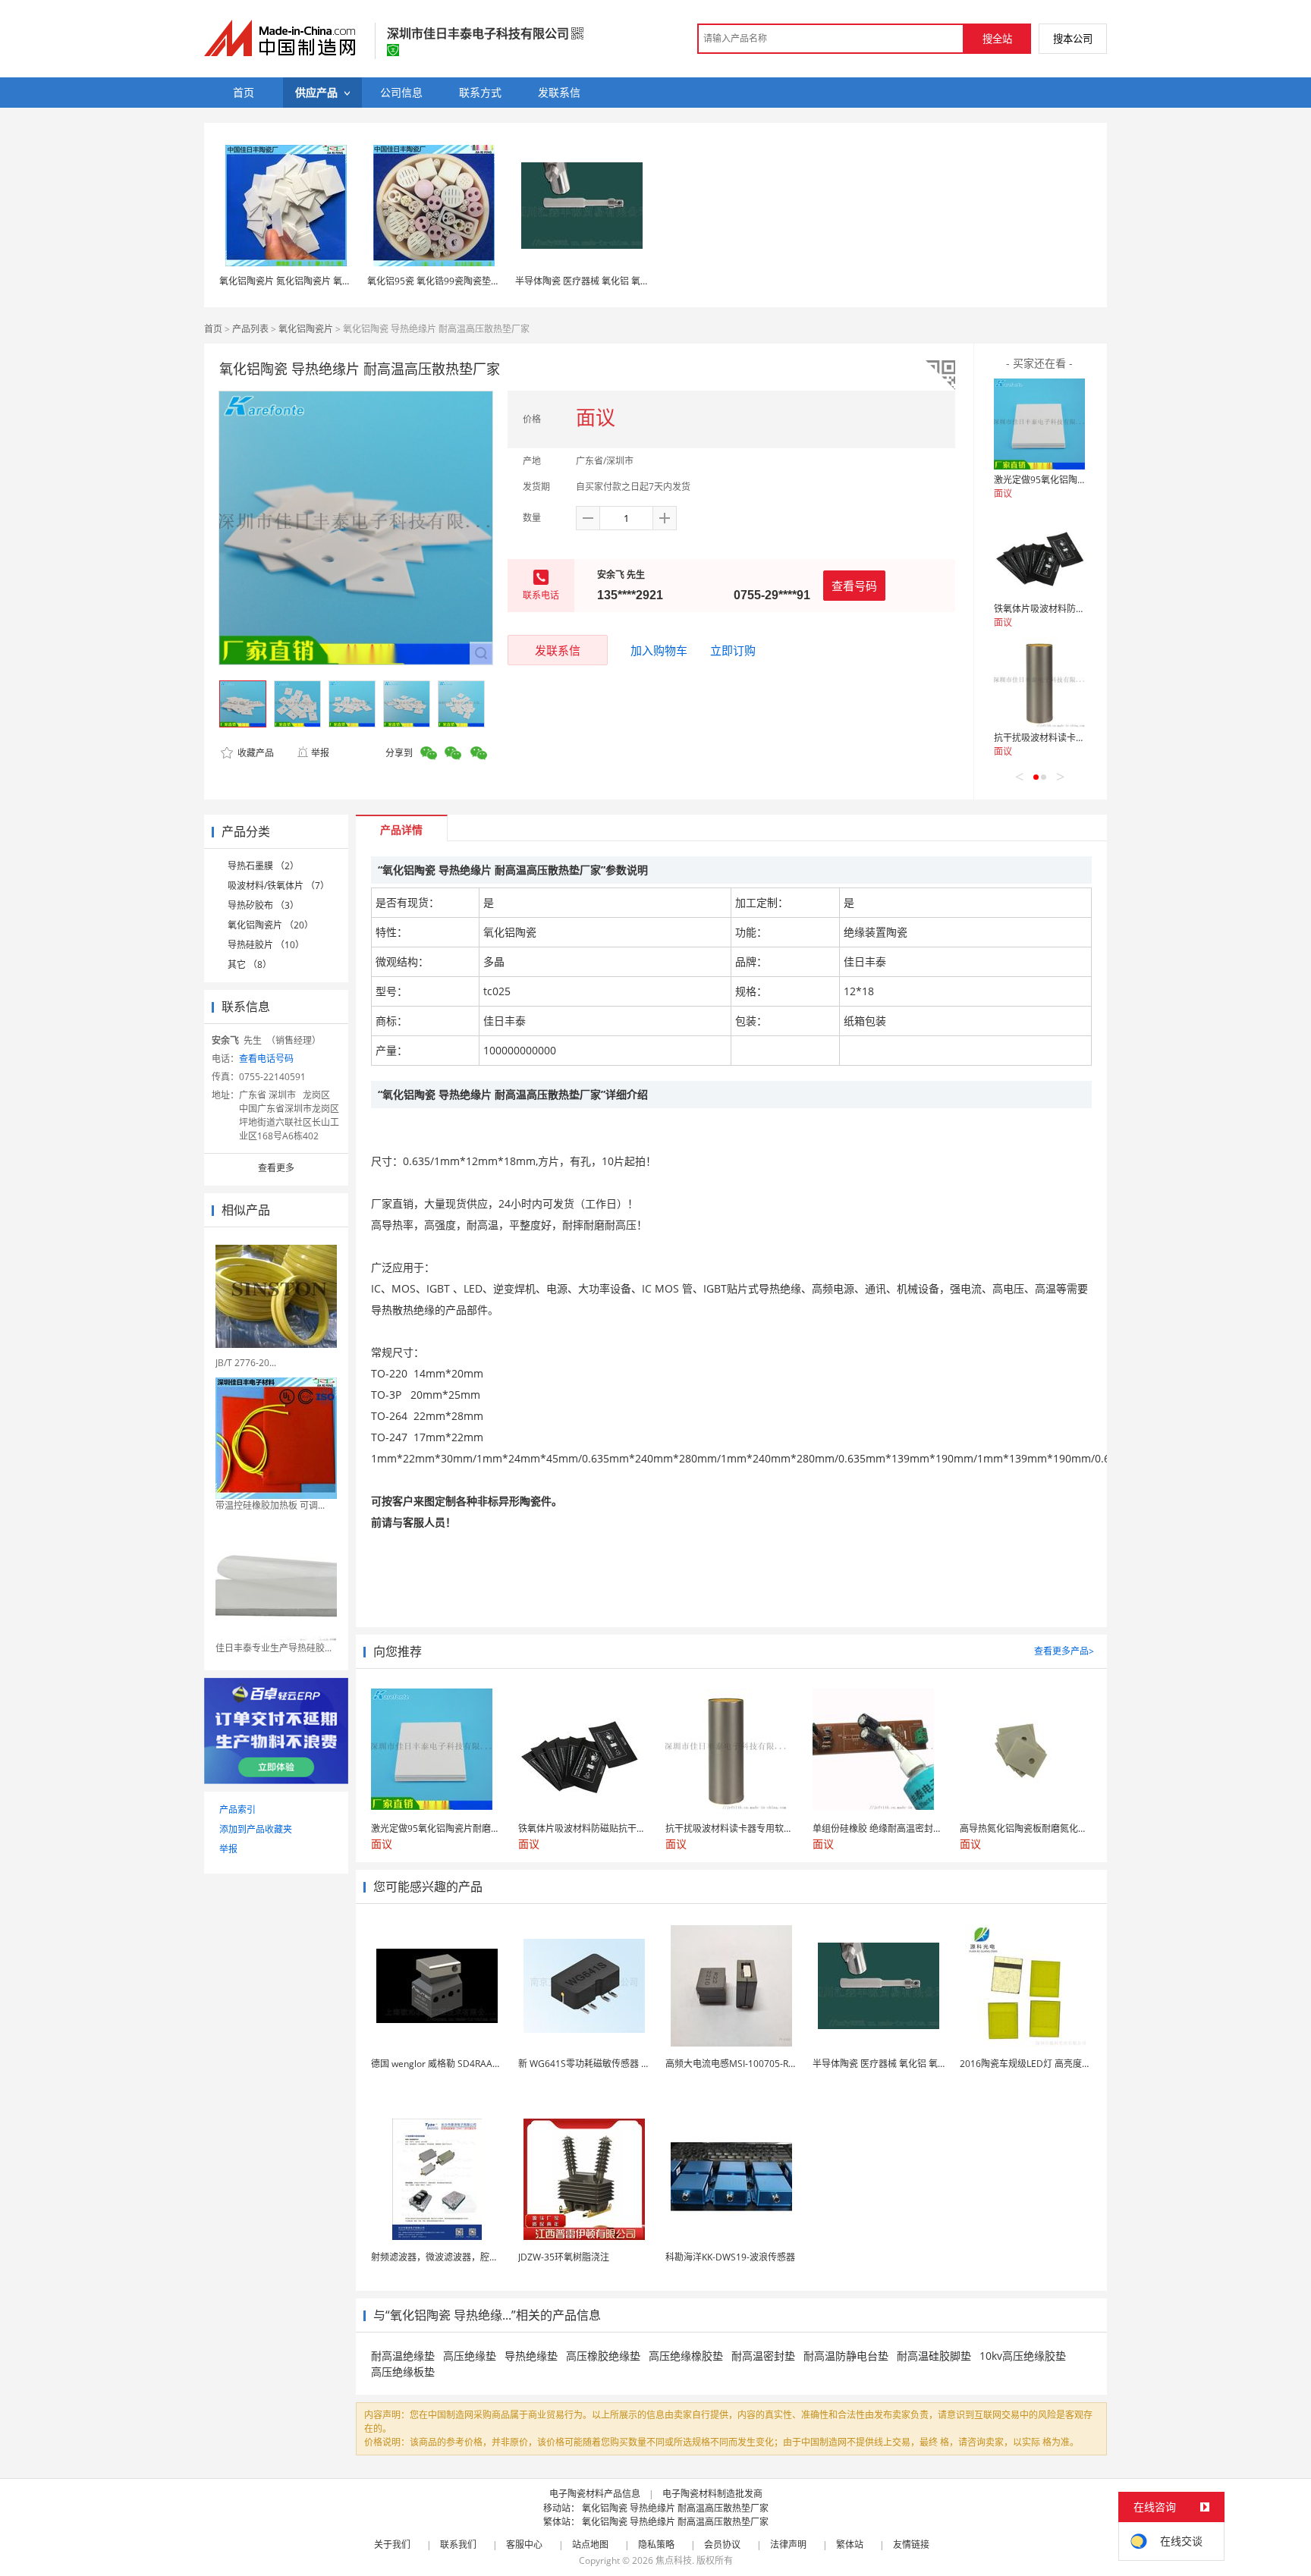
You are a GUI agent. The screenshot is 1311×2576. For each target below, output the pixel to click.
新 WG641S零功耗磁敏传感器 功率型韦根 (602, 2064)
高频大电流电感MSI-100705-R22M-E (740, 2064)
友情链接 (911, 2545)
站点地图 (590, 2545)
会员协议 (722, 2545)
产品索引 (237, 1809)
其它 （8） (250, 964)
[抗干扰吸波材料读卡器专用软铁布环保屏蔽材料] (1039, 682)
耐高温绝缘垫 (403, 2356)
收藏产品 (255, 753)
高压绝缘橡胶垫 (686, 2356)
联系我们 (458, 2545)
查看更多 (276, 1168)
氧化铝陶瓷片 (306, 329)
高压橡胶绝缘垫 (603, 2356)
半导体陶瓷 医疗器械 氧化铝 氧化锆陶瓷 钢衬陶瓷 (615, 281)
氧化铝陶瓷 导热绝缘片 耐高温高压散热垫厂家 (675, 2508)
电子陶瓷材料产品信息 (595, 2494)
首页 (213, 329)
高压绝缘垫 (470, 2356)
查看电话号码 (266, 1059)
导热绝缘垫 (531, 2356)
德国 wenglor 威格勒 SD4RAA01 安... (446, 2064)
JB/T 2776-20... (246, 1363)
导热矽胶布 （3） (263, 905)
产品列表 (250, 329)
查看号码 (854, 586)
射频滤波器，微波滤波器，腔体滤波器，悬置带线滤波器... (488, 2257)
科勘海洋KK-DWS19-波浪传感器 (730, 2257)
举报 (320, 753)
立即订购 (733, 650)
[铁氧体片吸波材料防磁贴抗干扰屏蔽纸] (1039, 553)
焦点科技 (674, 2560)
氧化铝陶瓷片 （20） (270, 925)
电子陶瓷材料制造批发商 (712, 2494)
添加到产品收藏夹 (256, 1829)
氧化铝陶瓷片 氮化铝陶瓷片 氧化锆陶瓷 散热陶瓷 (318, 281)
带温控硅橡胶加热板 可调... (270, 1505)
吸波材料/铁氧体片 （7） (278, 886)
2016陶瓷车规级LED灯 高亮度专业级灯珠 (1044, 2064)
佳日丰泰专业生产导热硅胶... (274, 1648)
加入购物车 (659, 650)
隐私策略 (656, 2545)
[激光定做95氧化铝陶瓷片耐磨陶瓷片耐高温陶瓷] (1039, 424)
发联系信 (558, 650)
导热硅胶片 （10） (266, 945)
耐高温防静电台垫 (846, 2356)
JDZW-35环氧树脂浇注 (564, 2257)
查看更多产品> (1064, 1651)
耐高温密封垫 (763, 2356)
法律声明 (788, 2545)
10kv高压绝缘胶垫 (1023, 2356)
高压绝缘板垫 (403, 2372)
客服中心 (524, 2545)
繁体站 (850, 2545)
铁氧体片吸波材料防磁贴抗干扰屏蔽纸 (1071, 609)
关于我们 (392, 2545)
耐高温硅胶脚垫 (934, 2356)
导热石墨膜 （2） (263, 866)
